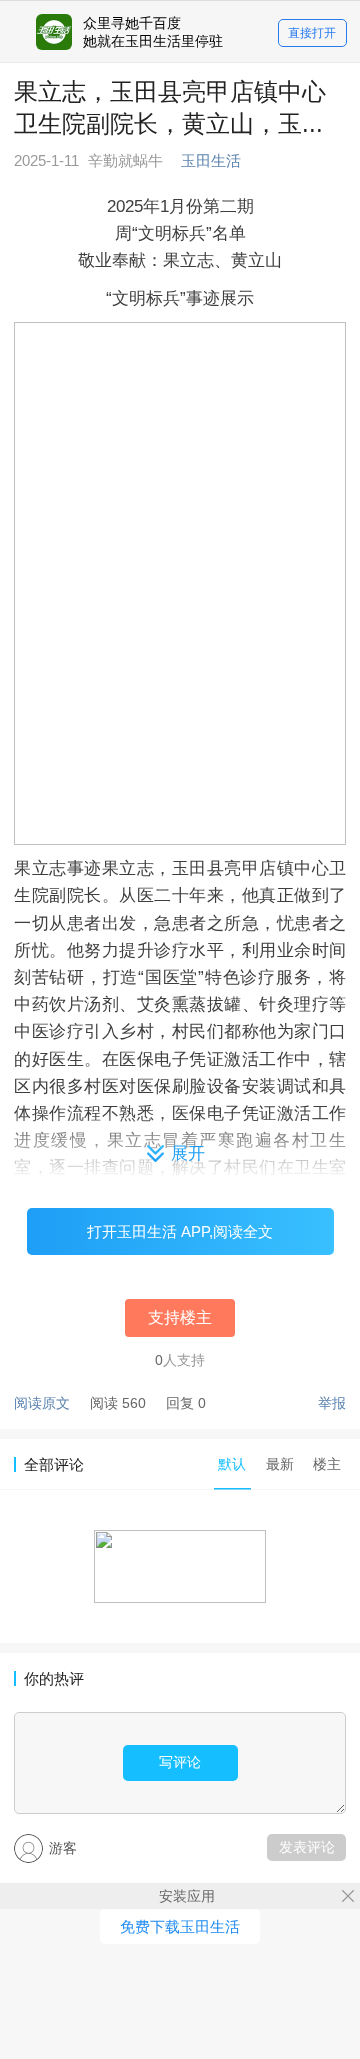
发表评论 (307, 1847)
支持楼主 (180, 1317)
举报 (332, 1403)
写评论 (180, 1762)
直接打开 (312, 33)
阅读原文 (42, 1403)
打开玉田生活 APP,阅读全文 (180, 1231)
